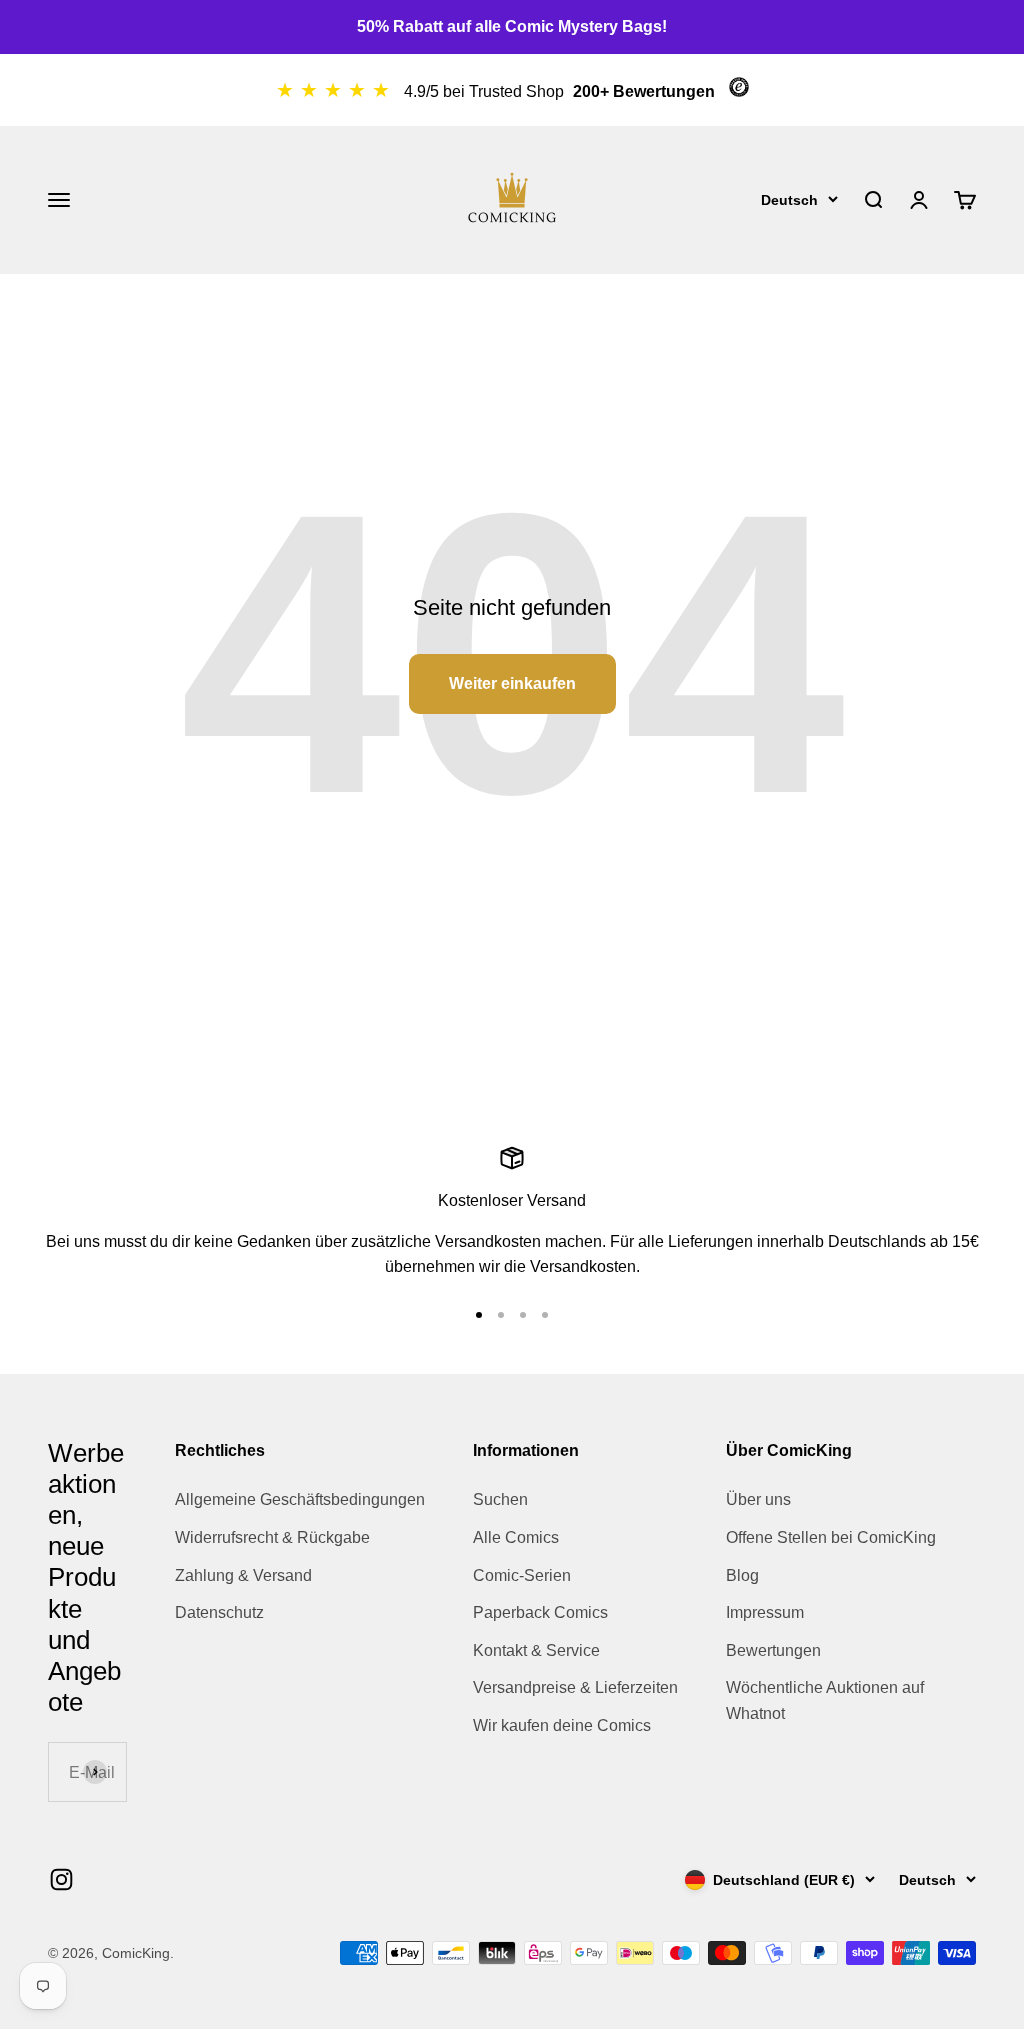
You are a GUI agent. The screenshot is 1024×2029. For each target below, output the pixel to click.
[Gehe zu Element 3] (523, 1315)
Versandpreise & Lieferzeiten (575, 1687)
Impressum (765, 1612)
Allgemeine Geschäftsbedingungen (300, 1499)
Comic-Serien (522, 1575)
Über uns (758, 1499)
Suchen (500, 1499)
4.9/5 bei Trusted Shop (486, 91)
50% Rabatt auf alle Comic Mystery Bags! (512, 26)
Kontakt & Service (536, 1650)
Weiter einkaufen (512, 683)
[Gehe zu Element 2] (501, 1315)
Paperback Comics (540, 1612)
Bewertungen (773, 1650)
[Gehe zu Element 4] (545, 1315)
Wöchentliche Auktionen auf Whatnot (825, 1700)
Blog (742, 1575)
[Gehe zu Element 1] (479, 1315)
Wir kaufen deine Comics (562, 1725)
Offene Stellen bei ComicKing (831, 1537)
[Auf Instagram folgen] (61, 1879)
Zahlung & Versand (243, 1575)
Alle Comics (516, 1537)
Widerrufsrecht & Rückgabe (272, 1537)
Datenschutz (219, 1612)
